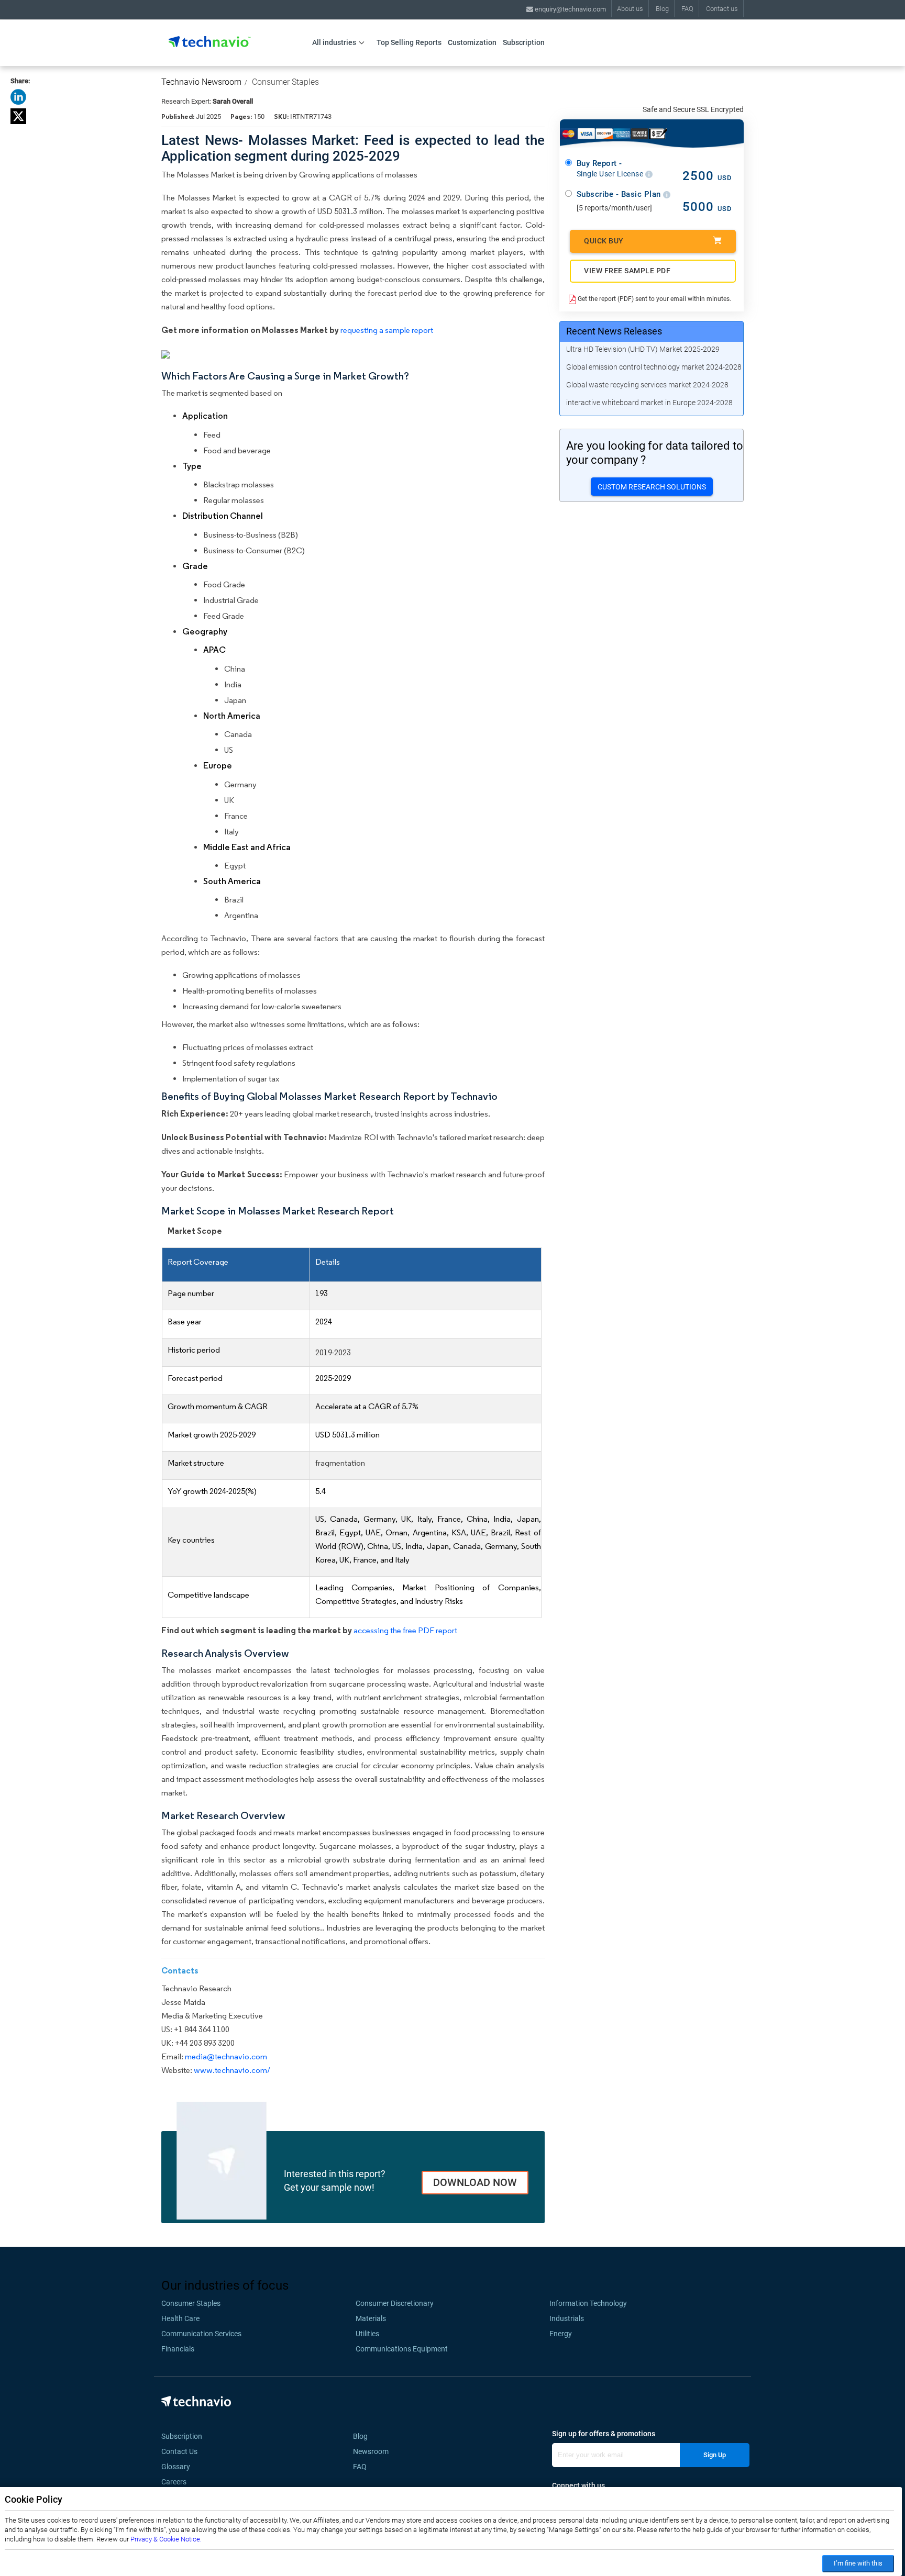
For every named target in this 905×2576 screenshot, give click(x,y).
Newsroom (374, 2451)
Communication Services (201, 2334)
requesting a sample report (387, 330)
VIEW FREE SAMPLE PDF (627, 271)
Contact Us (179, 2451)
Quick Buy (604, 241)
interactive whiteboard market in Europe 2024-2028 (649, 403)
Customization (472, 42)
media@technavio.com (226, 2056)
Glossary (176, 2467)
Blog (662, 9)
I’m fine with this (858, 2563)
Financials (178, 2349)
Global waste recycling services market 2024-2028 (647, 385)
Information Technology (588, 2303)
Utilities (367, 2334)
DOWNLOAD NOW (475, 2182)
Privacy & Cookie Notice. (166, 2539)
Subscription (524, 42)
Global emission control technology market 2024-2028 (654, 367)
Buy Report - (611, 169)
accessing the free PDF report (405, 1630)
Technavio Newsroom (201, 82)
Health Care (180, 2318)
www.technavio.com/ (232, 2070)
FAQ (687, 9)
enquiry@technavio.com (570, 9)
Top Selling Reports (409, 42)
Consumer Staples (285, 82)
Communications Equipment (402, 2349)
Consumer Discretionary (395, 2303)
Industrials (567, 2318)
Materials (371, 2318)
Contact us (722, 9)
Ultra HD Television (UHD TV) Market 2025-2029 (643, 349)
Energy (561, 2334)
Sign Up (715, 2455)
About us (630, 9)
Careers (174, 2482)
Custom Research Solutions (652, 487)
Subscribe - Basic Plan (620, 194)
